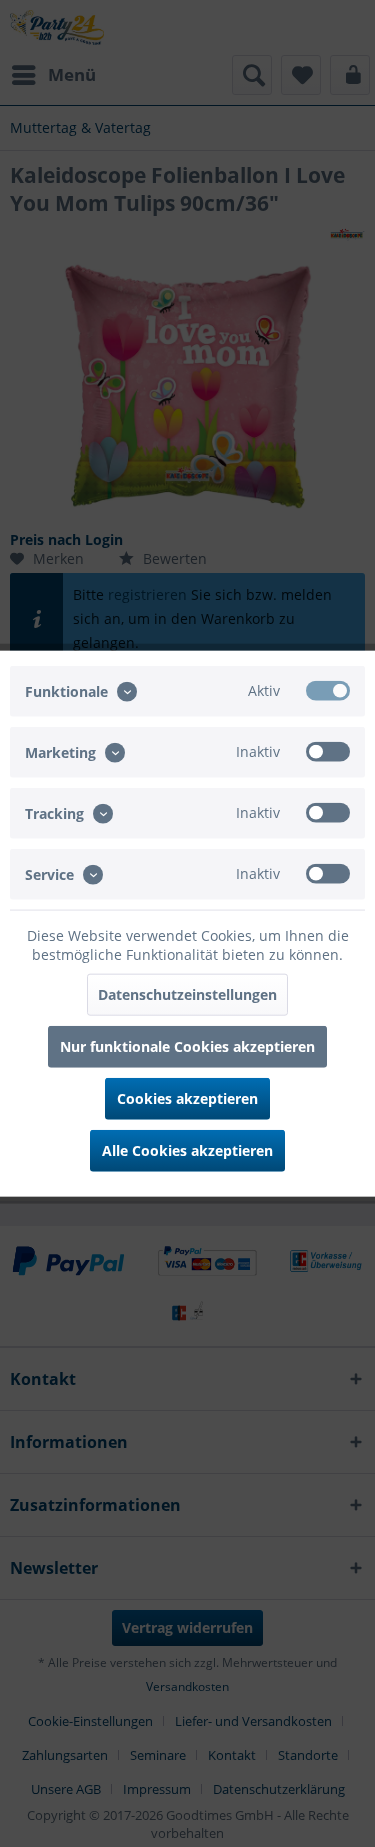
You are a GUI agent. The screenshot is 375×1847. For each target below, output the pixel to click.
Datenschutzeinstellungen (187, 994)
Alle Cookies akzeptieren (187, 1150)
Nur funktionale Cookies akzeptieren (187, 1046)
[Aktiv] (328, 690)
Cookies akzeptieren (187, 1098)
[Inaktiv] (328, 751)
